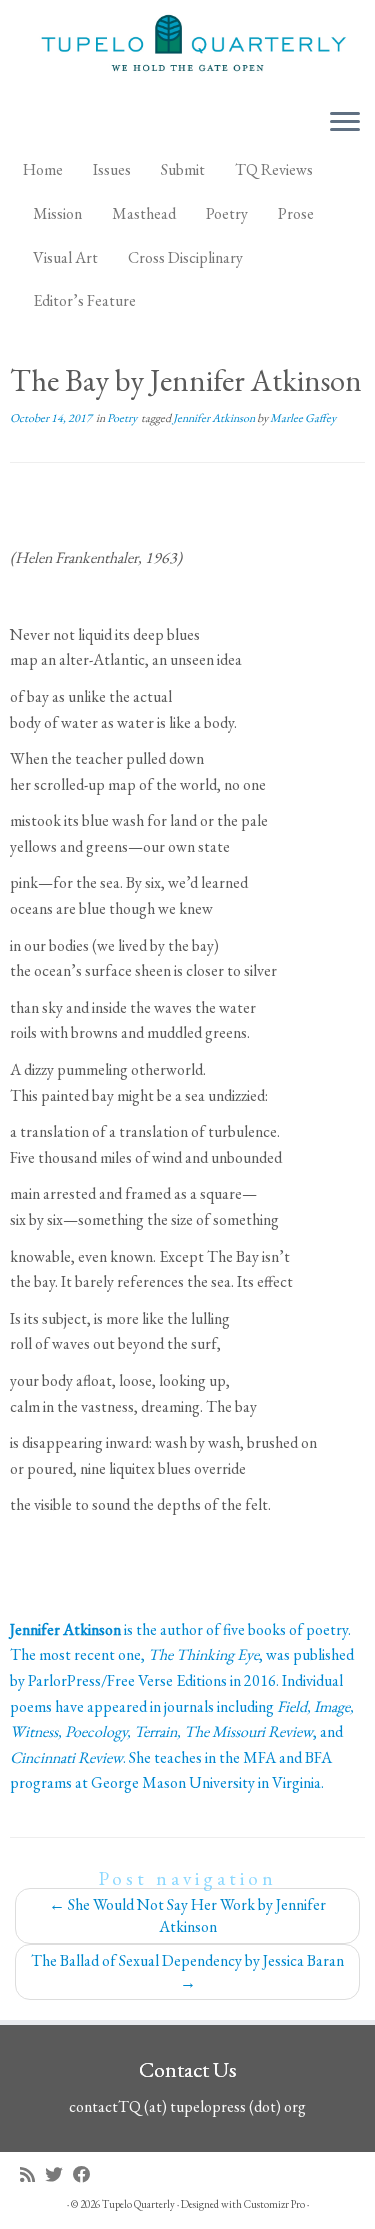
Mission (57, 213)
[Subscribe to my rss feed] (32, 2174)
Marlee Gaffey (303, 418)
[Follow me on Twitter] (59, 2174)
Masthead (144, 213)
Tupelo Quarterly (138, 2204)
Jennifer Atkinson (215, 418)
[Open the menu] (345, 123)
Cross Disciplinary (185, 257)
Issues (112, 169)
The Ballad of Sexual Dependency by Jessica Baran (187, 1971)
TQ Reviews (274, 169)
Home (43, 169)
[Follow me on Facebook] (87, 2174)
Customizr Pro (274, 2204)
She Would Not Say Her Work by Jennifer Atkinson (187, 1915)
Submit (183, 169)
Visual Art (65, 257)
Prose (296, 213)
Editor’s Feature (84, 300)
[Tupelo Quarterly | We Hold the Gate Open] (187, 46)
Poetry (227, 213)
